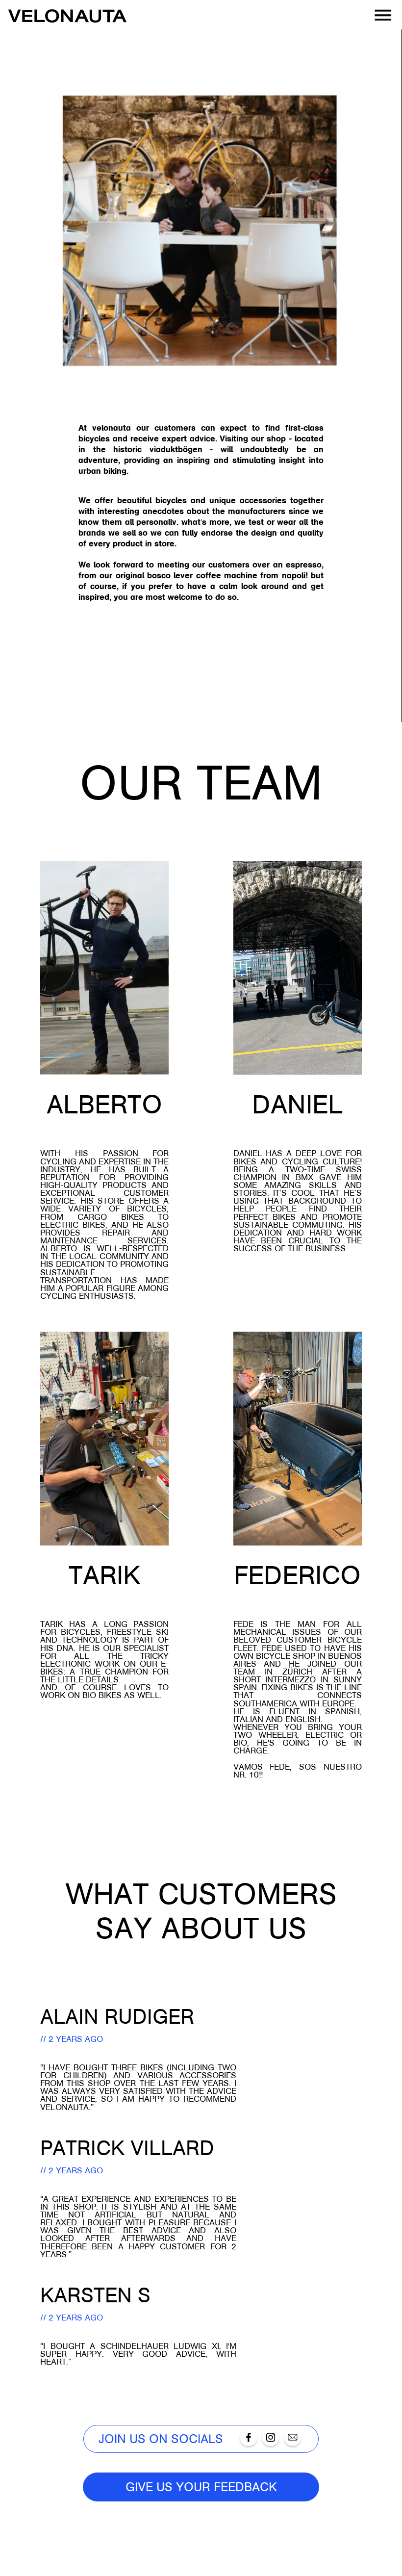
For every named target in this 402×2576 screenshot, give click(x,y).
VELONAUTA (68, 15)
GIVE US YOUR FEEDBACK (201, 2487)
